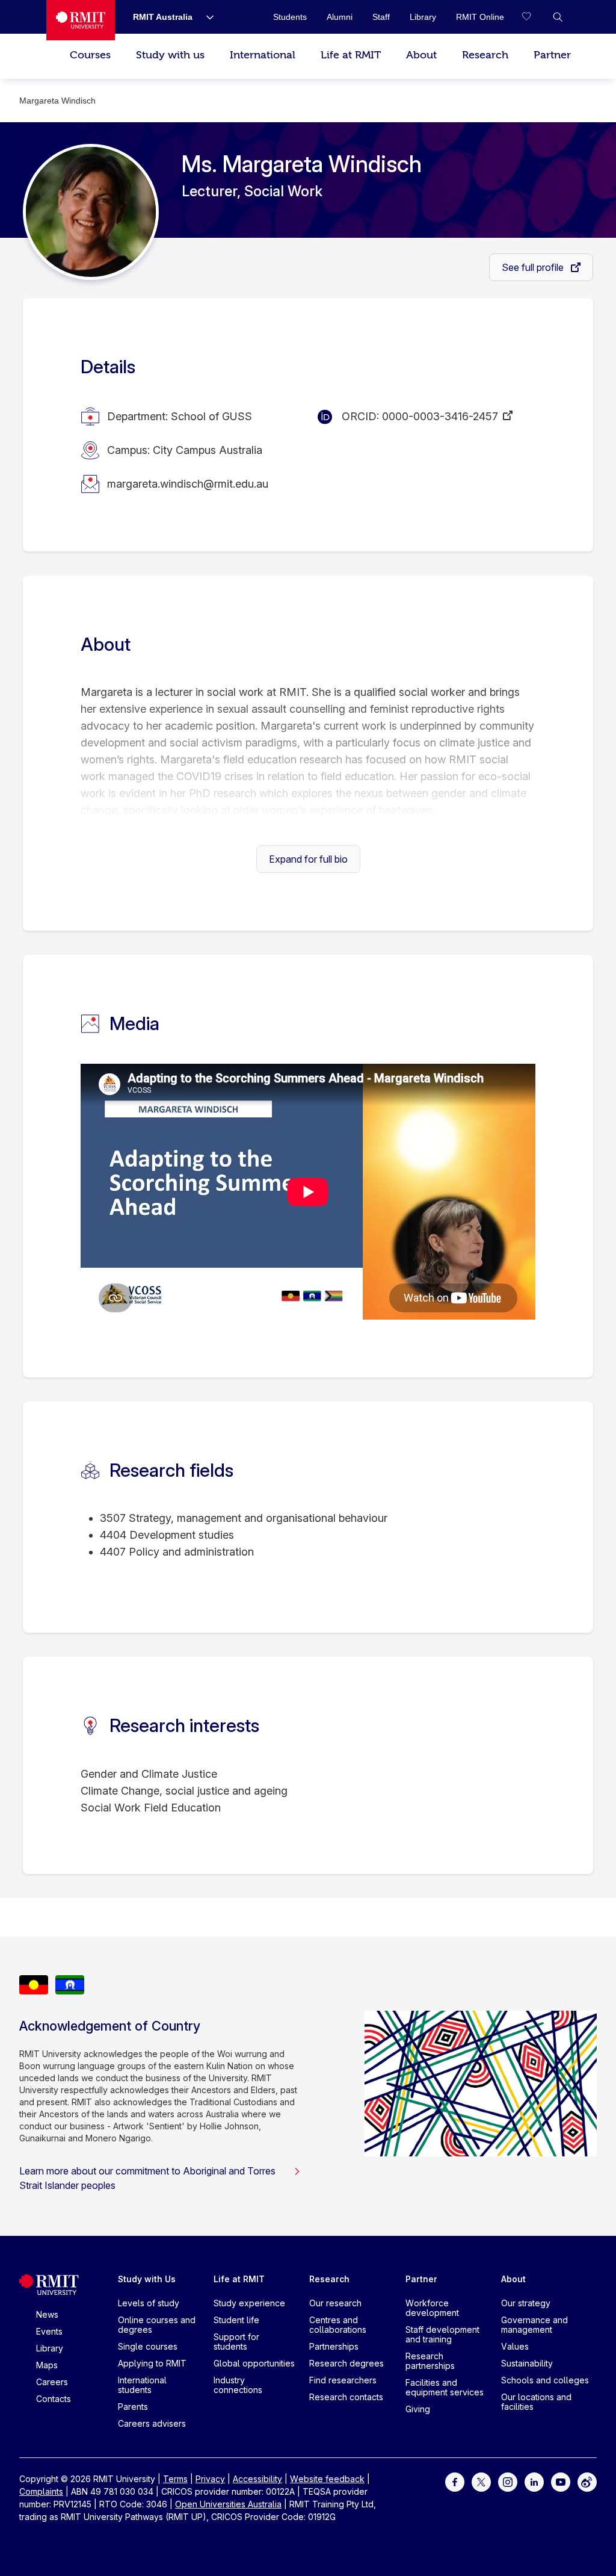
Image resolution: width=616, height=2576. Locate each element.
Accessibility (257, 2479)
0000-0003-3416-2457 (440, 416)
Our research (335, 2303)
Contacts (54, 2399)
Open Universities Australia (228, 2504)
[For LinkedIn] (534, 2481)
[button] (558, 17)
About (421, 55)
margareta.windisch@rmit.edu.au (188, 484)
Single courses (148, 2346)
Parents (133, 2407)
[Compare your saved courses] (534, 17)
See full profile (534, 267)
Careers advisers (152, 2423)
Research (485, 55)
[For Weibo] (587, 2481)
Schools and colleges (545, 2380)
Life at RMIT (351, 55)
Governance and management (534, 2325)
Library (50, 2348)
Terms (175, 2479)
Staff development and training (442, 2334)
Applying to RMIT (152, 2363)
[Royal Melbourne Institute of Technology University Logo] (81, 20)
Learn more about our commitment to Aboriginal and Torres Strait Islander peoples (147, 2178)
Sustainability (527, 2363)
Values (515, 2346)
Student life (236, 2320)
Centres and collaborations (338, 2325)
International (263, 55)
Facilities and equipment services (445, 2387)
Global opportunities (254, 2363)
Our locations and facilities (536, 2402)
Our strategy (526, 2303)
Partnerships (334, 2346)
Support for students (236, 2342)
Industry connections (238, 2385)
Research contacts (346, 2397)
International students (142, 2385)
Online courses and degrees (157, 2325)
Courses (90, 55)
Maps (47, 2365)
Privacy (210, 2479)
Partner (552, 55)
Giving (418, 2409)
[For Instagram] (508, 2481)
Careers (52, 2382)
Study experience (249, 2303)
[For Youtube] (561, 2481)
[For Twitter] (481, 2481)
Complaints (41, 2491)
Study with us (170, 55)
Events (49, 2331)
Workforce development (432, 2308)
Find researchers (343, 2380)
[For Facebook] (455, 2481)
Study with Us (147, 2279)
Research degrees (346, 2363)
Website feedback (327, 2479)
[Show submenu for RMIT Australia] (205, 17)
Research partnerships (430, 2361)
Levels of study (149, 2303)
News (47, 2314)
